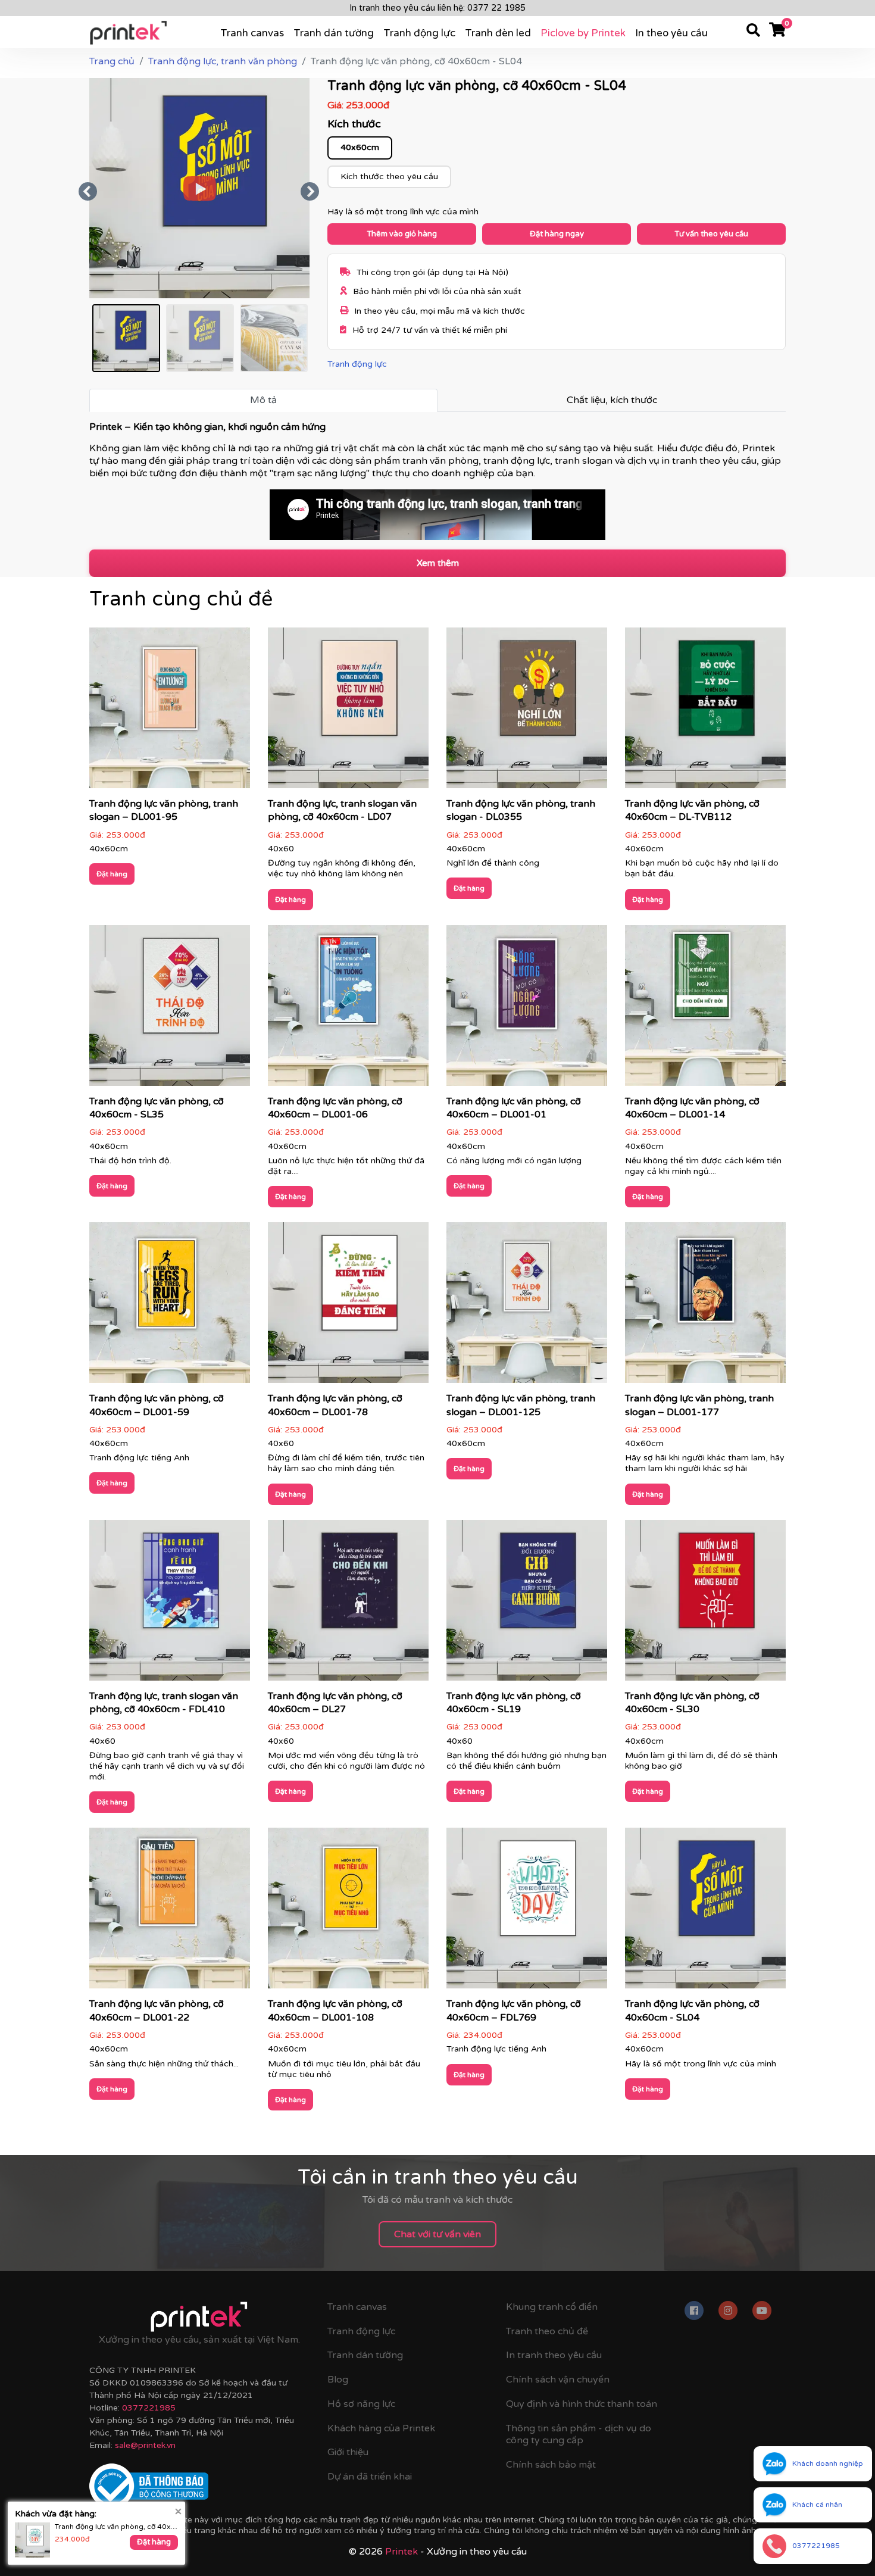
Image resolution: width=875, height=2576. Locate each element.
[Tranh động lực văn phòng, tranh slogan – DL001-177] (705, 1307)
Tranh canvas (252, 33)
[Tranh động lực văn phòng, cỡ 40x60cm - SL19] (527, 1604)
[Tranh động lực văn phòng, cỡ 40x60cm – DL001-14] (705, 1009)
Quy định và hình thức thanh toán (582, 2404)
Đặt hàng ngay (557, 234)
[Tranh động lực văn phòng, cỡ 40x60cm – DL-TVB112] (705, 712)
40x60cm (360, 147)
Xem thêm (438, 563)
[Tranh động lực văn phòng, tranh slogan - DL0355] (527, 712)
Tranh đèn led (498, 33)
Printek (401, 2552)
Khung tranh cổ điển (552, 2307)
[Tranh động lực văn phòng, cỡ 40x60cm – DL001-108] (348, 1912)
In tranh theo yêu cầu (554, 2355)
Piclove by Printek (583, 33)
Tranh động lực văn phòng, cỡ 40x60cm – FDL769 (116, 2527)
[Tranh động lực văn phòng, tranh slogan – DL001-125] (527, 1307)
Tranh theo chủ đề (547, 2331)
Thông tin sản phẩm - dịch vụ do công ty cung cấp (579, 2435)
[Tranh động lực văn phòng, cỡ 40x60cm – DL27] (348, 1604)
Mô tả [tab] (263, 400)
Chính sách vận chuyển (558, 2380)
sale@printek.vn (145, 2445)
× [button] (178, 2511)
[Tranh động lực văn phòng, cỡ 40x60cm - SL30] (705, 1604)
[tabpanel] (437, 480)
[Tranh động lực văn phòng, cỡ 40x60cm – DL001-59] (170, 1307)
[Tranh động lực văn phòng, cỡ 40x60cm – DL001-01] (527, 1009)
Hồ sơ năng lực (361, 2404)
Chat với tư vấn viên (437, 2234)
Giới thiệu (348, 2452)
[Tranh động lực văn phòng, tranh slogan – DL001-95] (170, 712)
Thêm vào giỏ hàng (402, 234)
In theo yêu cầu (671, 33)
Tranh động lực (419, 33)
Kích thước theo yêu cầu (389, 177)
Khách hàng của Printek (381, 2428)
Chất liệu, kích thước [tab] (612, 400)
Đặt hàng (112, 874)
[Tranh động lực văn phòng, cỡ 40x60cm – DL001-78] (348, 1307)
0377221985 (149, 2408)
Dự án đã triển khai (370, 2477)
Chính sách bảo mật (551, 2465)
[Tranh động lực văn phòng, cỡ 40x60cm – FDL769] (527, 1912)
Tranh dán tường (334, 33)
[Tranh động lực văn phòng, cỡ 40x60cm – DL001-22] (170, 1912)
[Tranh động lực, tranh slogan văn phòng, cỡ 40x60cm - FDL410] (170, 1604)
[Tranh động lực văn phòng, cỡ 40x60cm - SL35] (170, 1009)
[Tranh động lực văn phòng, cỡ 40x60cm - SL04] (705, 1912)
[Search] (753, 32)
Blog (338, 2380)
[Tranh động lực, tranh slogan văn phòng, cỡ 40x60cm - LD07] (348, 712)
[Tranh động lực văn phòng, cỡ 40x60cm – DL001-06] (348, 1009)
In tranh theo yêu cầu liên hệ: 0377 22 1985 (437, 8)
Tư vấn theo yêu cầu (711, 234)
